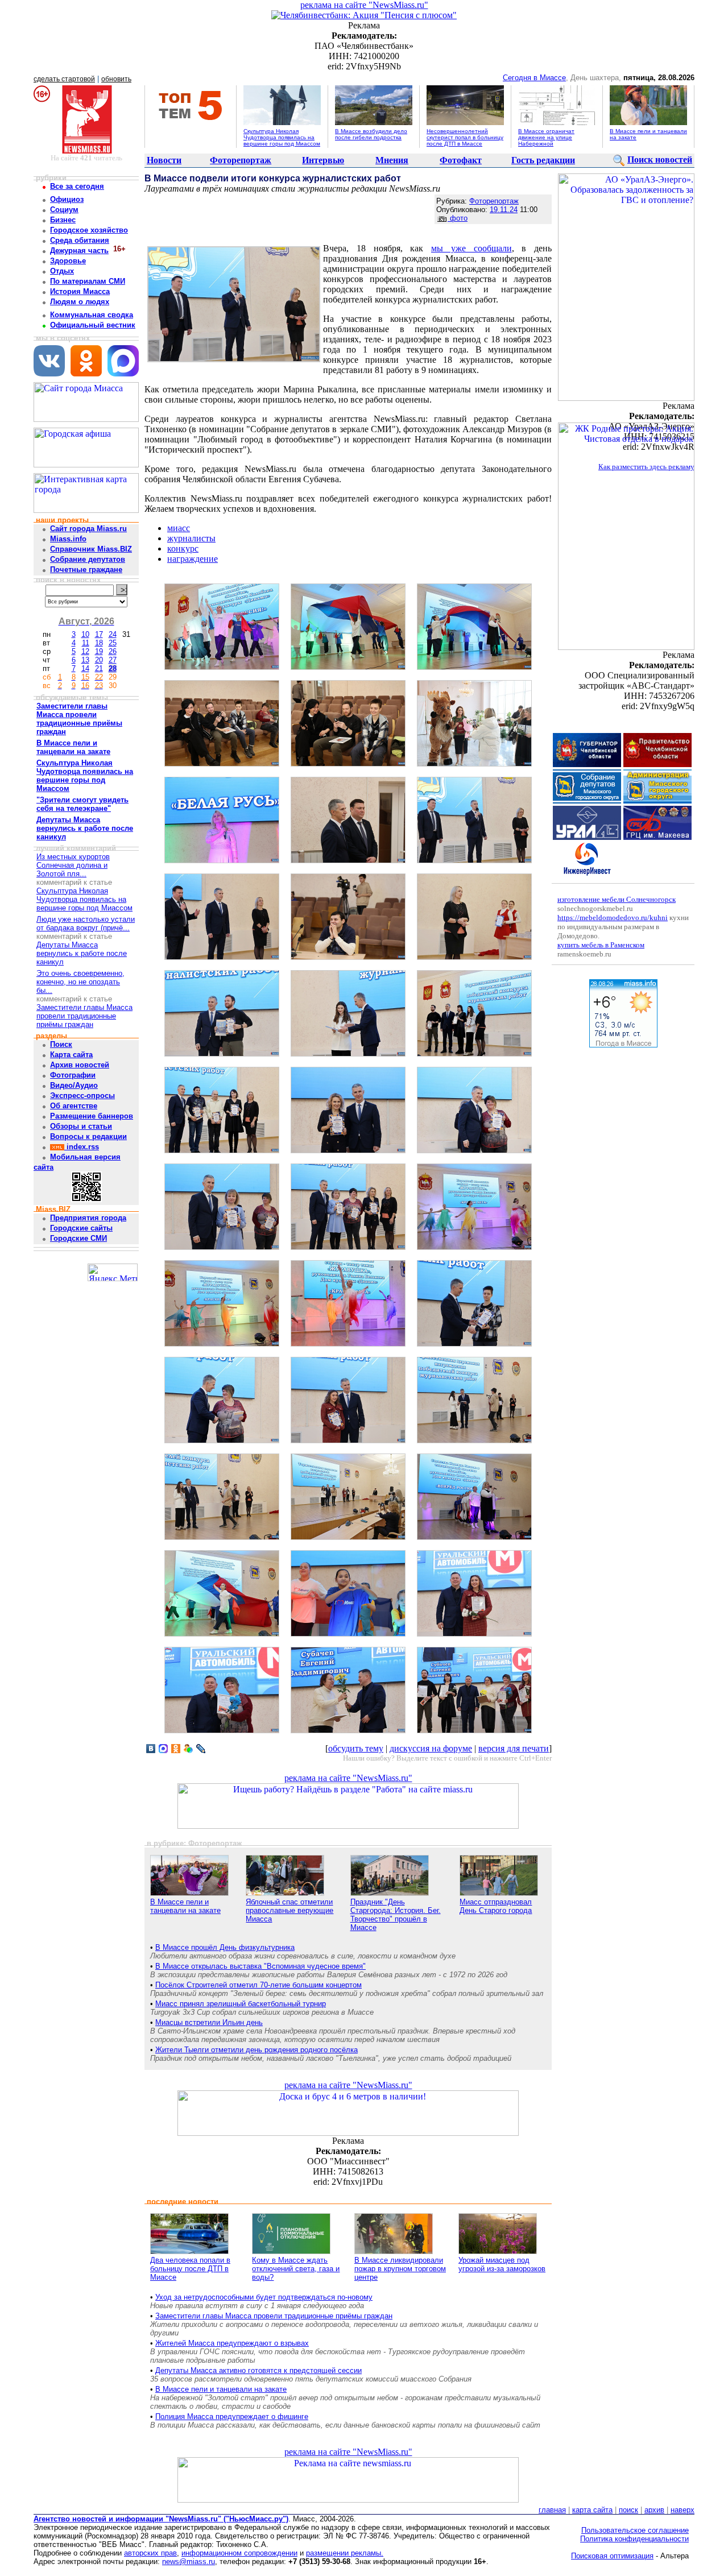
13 (85, 660)
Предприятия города (88, 1218)
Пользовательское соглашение (635, 2530)
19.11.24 (504, 210)
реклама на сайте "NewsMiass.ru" (364, 5)
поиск (628, 2510)
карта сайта (592, 2510)
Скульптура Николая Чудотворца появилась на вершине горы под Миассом (282, 137)
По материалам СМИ (88, 281)
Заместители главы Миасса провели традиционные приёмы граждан (84, 1016)
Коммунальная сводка (92, 315)
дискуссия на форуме (431, 1748)
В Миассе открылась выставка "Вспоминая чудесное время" (260, 1966)
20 (99, 660)
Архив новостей (80, 1065)
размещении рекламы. (345, 2553)
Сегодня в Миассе (534, 78)
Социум (64, 210)
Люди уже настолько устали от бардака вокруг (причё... (86, 923)
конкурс (183, 548)
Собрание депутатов (88, 559)
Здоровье (68, 261)
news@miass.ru (189, 2561)
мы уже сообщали (471, 248)
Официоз (67, 199)
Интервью (323, 160)
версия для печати (514, 1748)
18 (99, 643)
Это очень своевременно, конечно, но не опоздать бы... (80, 982)
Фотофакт (461, 160)
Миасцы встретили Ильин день (209, 2022)
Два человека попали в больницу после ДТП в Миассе (190, 2269)
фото (458, 218)
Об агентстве (74, 1106)
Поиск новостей (660, 160)
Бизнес (63, 220)
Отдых (62, 271)
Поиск (61, 1044)
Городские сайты (81, 1228)
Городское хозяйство (89, 230)
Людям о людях (80, 302)
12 (85, 651)
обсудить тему (356, 1748)
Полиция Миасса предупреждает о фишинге (232, 2416)
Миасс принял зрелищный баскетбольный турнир (241, 2004)
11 (86, 643)
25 (113, 643)
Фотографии (73, 1075)
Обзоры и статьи (81, 1126)
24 (113, 634)
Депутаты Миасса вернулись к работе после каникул (82, 953)
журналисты (191, 538)
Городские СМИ (78, 1238)
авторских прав (150, 2553)
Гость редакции (543, 160)
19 (99, 651)
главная (552, 2510)
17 (99, 634)
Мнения (392, 160)
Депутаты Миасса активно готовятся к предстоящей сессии (258, 2370)
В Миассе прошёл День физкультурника (225, 1947)
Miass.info (68, 539)
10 (85, 634)
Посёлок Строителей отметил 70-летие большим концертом (258, 1985)
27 (113, 660)
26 (113, 651)
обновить (116, 79)
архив (654, 2510)
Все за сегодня (77, 186)
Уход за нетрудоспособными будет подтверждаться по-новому (264, 2297)
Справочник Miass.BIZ (91, 549)
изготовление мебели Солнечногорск (617, 899)
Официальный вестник (93, 325)
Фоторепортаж (241, 160)
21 (99, 668)
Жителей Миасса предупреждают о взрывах (232, 2343)
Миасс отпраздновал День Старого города (496, 1906)
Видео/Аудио (74, 1085)
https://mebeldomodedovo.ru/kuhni (613, 918)
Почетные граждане (86, 570)
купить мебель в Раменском (601, 945)
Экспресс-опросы (82, 1096)
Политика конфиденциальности (634, 2539)
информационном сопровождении (239, 2553)
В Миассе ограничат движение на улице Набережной (546, 137)
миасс (179, 528)
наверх (682, 2510)
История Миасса (80, 291)
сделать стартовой (64, 79)
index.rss (82, 1147)
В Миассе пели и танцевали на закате (185, 1906)
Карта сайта (71, 1055)
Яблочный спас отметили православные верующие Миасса (289, 1910)
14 (85, 668)
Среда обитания (80, 240)
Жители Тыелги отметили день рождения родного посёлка (257, 2050)
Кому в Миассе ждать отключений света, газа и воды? (296, 2269)
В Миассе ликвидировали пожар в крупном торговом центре (400, 2269)
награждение (193, 559)
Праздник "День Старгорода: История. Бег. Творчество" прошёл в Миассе (396, 1915)
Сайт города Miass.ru (88, 529)
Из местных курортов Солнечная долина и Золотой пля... (73, 865)
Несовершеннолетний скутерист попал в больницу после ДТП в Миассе (465, 137)
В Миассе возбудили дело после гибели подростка (371, 134)
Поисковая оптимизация (612, 2556)
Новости (164, 160)
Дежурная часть (79, 250)
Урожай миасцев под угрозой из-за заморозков (502, 2264)
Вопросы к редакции (88, 1136)
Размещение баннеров (92, 1116)
